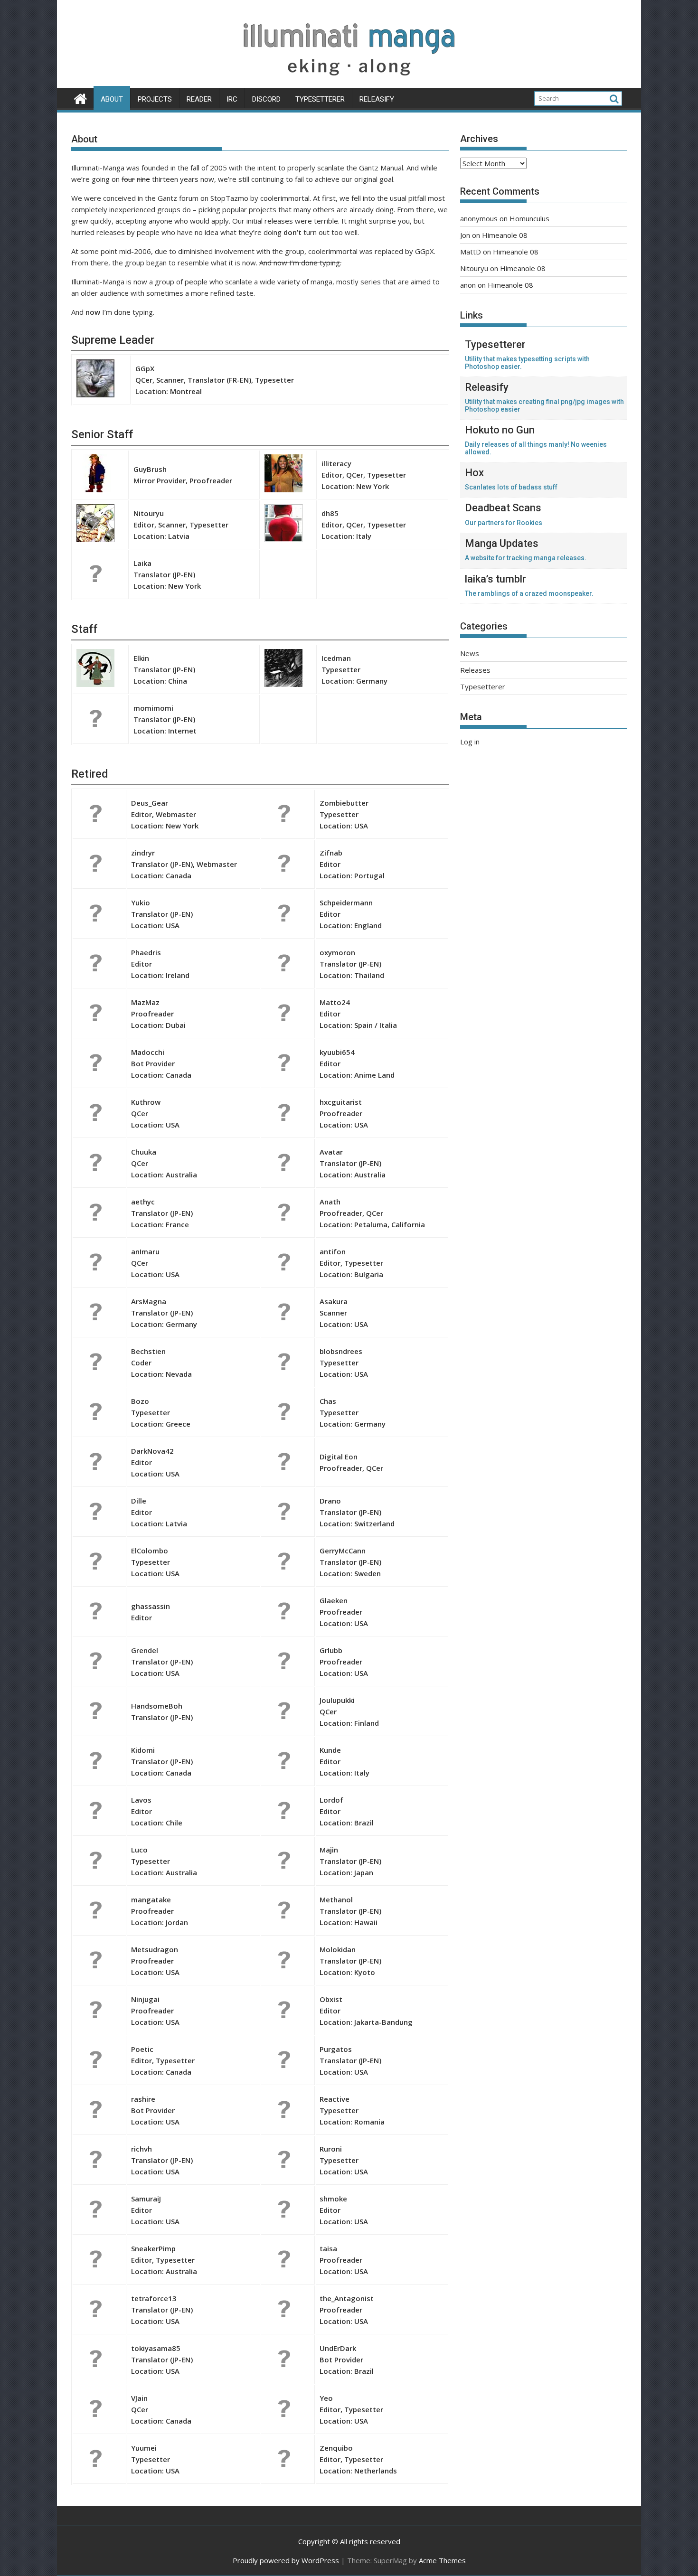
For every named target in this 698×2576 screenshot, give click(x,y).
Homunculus (529, 218)
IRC (232, 99)
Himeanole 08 (505, 235)
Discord (266, 99)
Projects (155, 99)
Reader (199, 99)
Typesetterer (320, 99)
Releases (475, 670)
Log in (470, 742)
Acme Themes (442, 2560)
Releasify (377, 99)
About (112, 99)
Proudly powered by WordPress (286, 2560)
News (470, 653)
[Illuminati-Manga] (349, 82)
